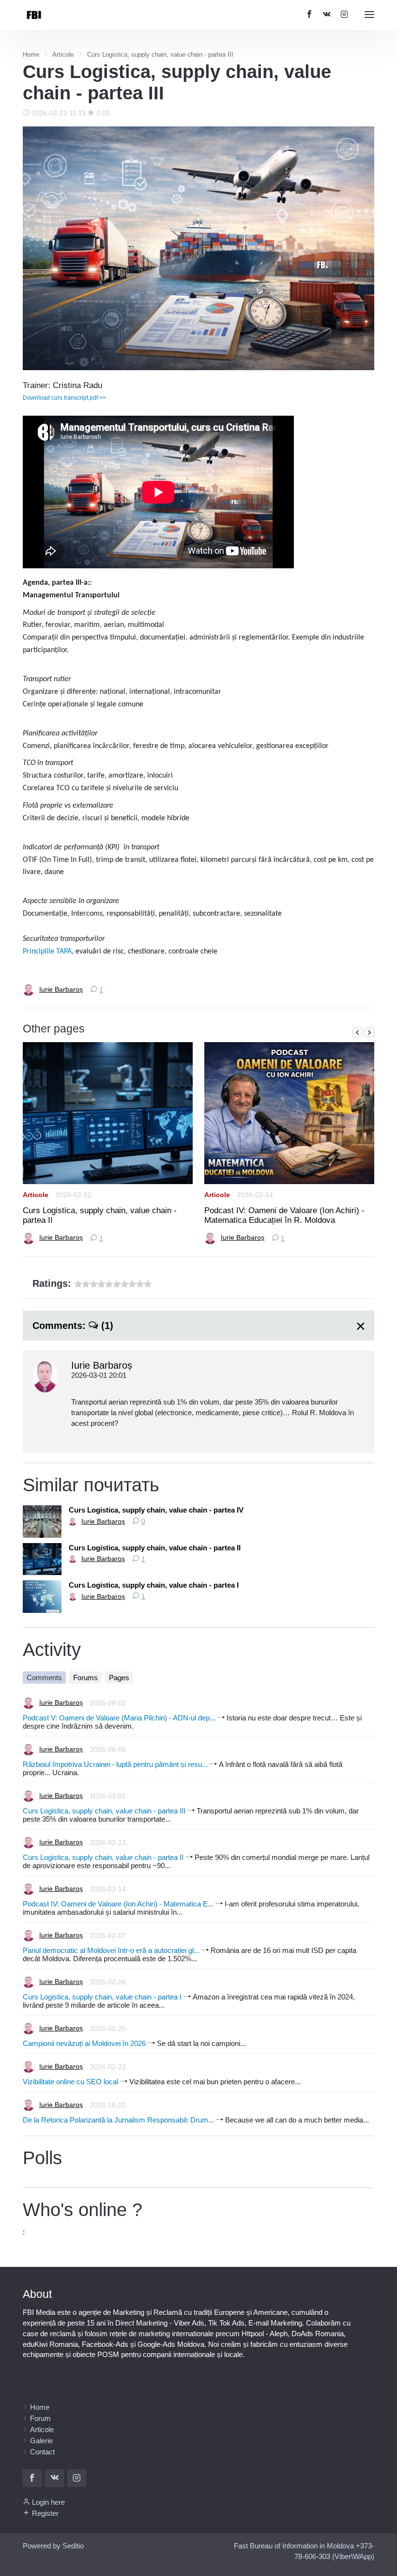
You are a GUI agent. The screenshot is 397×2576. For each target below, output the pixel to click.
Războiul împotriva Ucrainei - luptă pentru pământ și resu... (115, 1764)
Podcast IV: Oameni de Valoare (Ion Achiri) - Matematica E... (118, 1904)
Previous (357, 1032)
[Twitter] (327, 15)
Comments (44, 1678)
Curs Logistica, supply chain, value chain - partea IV (156, 1510)
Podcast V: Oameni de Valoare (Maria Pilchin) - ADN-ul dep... (119, 1718)
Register (45, 2513)
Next (369, 1032)
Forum (40, 2418)
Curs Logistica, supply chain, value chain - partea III (104, 1811)
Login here (48, 2502)
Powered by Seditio (53, 2546)
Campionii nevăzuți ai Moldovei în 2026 (84, 2043)
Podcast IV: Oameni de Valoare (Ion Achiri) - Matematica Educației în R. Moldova (284, 1215)
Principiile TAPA (47, 952)
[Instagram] (344, 15)
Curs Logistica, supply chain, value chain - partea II (100, 1215)
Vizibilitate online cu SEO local (70, 2082)
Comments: (73, 1326)
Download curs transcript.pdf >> (64, 398)
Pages (119, 1678)
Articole (36, 1195)
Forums (85, 1678)
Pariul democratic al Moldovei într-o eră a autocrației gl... (111, 1950)
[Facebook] (32, 2478)
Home (40, 2407)
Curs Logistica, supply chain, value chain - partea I (154, 1585)
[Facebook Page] (309, 15)
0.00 (102, 113)
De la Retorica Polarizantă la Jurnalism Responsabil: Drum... (118, 2120)
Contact (42, 2452)
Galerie (41, 2441)
